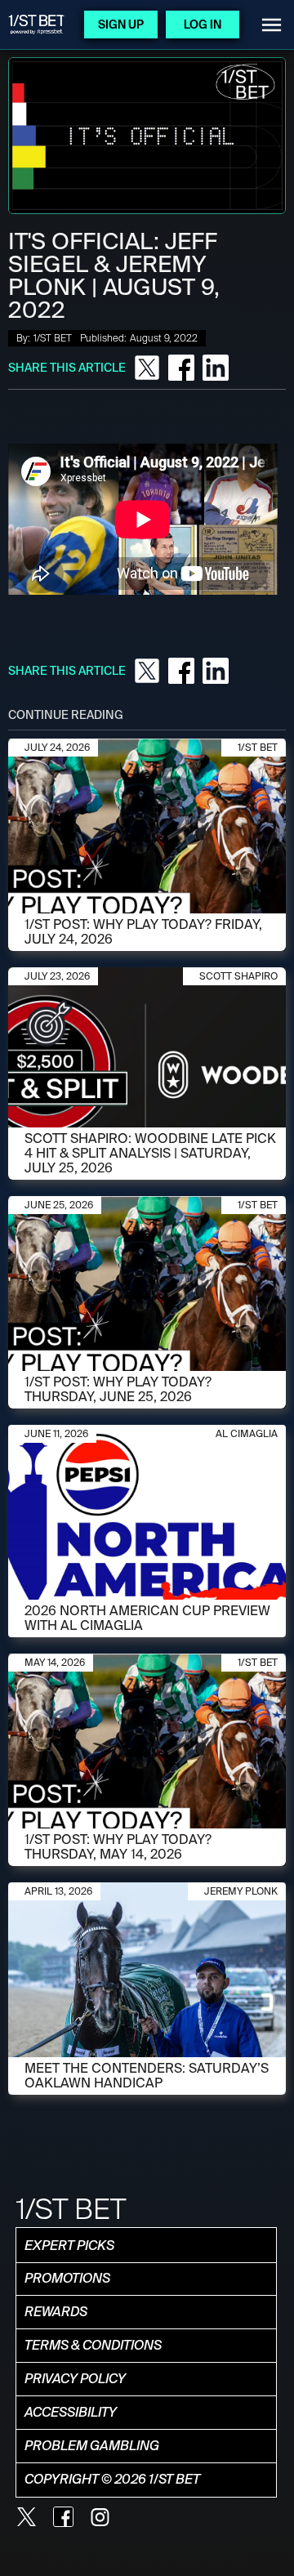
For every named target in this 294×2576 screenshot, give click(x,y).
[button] (272, 25)
